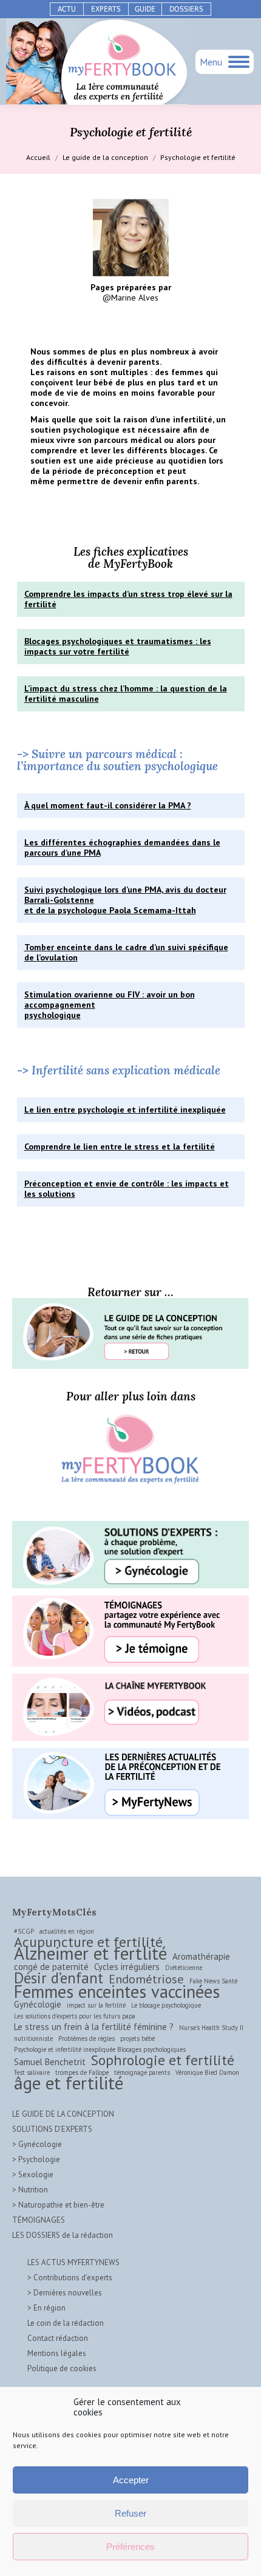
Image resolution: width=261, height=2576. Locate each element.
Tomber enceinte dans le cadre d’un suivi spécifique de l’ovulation (126, 952)
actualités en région (67, 1931)
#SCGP (24, 1931)
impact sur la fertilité (96, 2005)
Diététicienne (184, 1968)
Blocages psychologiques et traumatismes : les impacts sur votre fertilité (118, 646)
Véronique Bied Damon (207, 2072)
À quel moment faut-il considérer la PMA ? (108, 805)
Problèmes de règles (86, 2039)
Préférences (130, 2547)
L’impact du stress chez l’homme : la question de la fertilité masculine (126, 694)
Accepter (131, 2480)
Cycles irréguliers (127, 1967)
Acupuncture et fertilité (88, 1942)
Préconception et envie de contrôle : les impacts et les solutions (127, 1189)
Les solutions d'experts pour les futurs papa (75, 2016)
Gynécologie (38, 2004)
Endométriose (146, 1979)
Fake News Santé (213, 1981)
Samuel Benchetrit (50, 2062)
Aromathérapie (201, 1956)
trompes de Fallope (82, 2072)
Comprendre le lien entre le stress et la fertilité (120, 1147)
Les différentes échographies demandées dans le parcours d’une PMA (122, 847)
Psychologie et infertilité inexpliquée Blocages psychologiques (100, 2049)
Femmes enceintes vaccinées (117, 1992)
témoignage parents (142, 2072)
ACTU (67, 9)
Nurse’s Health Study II (211, 2028)
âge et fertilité (69, 2083)
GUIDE (145, 9)
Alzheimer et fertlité (90, 1953)
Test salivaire (32, 2072)
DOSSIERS (186, 9)
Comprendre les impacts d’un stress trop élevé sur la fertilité (128, 599)
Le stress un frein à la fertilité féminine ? (94, 2027)
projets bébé (137, 2039)
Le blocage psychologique (166, 2005)
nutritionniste (33, 2039)
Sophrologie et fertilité (163, 2060)
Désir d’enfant (59, 1978)
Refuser (130, 2513)
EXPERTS (106, 9)
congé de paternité (51, 1967)
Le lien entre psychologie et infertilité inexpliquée (125, 1110)
